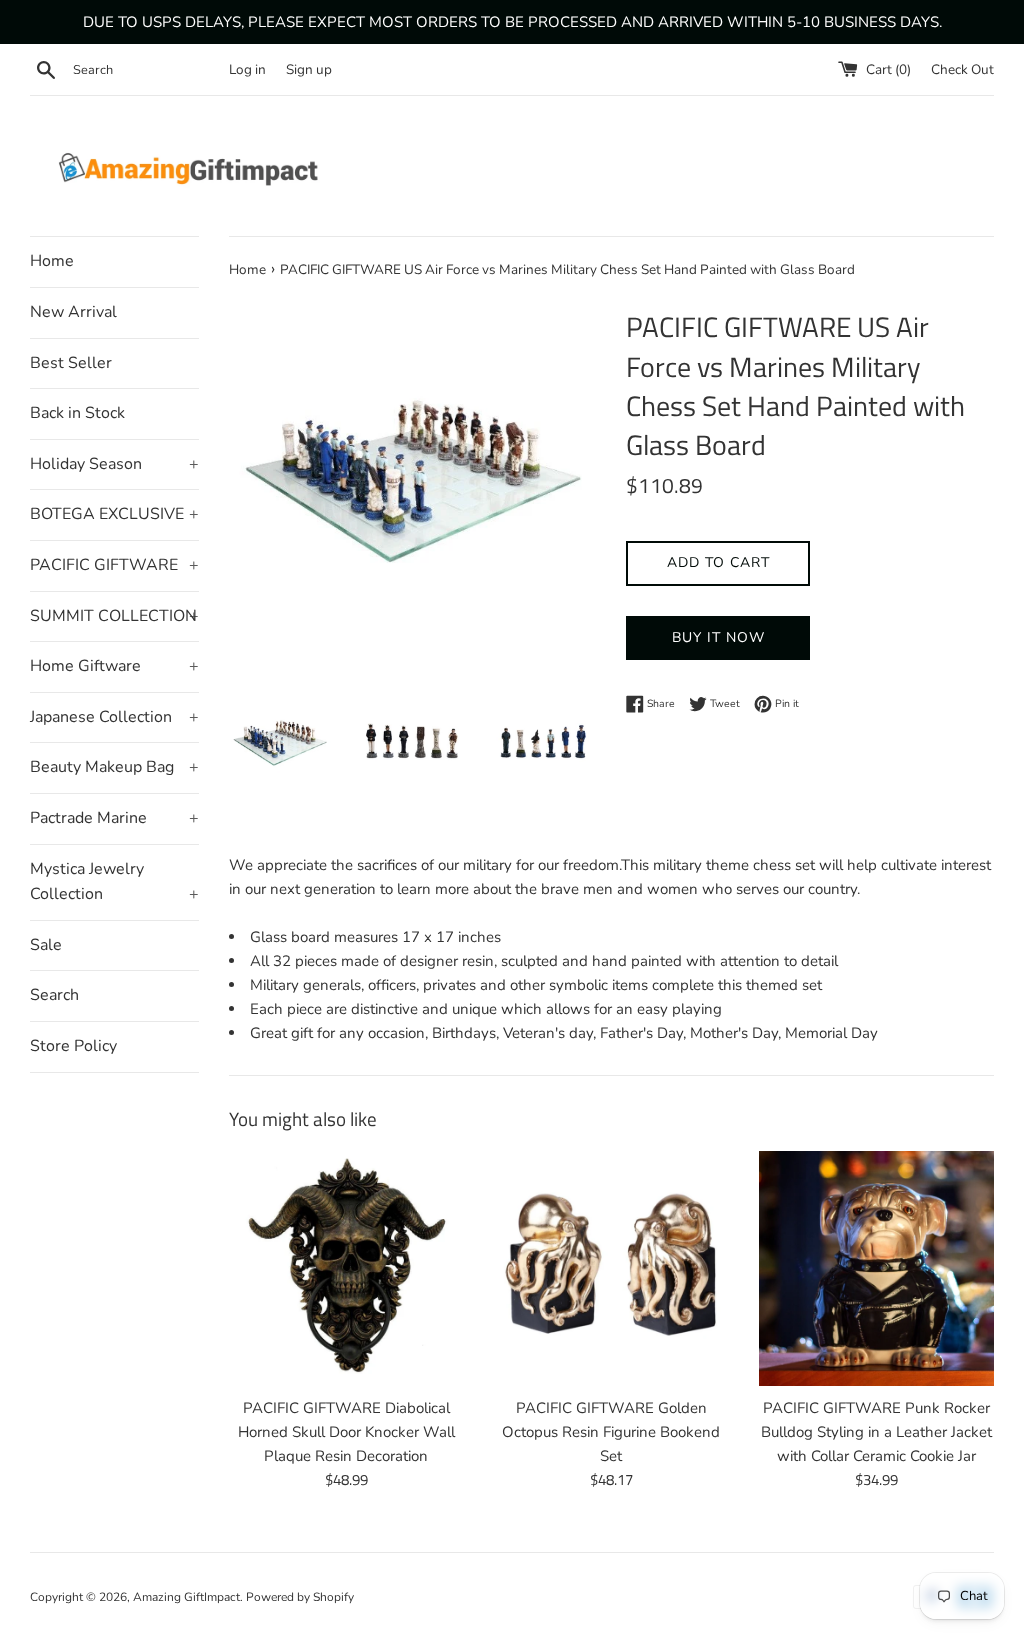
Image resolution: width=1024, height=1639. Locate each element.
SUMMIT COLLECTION (114, 616)
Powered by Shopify (300, 1597)
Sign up (309, 69)
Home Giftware (114, 666)
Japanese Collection (114, 717)
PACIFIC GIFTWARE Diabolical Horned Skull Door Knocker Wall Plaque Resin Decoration (346, 1432)
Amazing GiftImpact (186, 1597)
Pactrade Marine (114, 818)
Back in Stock (77, 413)
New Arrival (73, 312)
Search (54, 995)
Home (52, 261)
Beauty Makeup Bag (114, 767)
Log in (247, 69)
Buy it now (718, 637)
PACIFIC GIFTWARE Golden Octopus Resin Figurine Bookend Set (611, 1432)
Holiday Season (114, 464)
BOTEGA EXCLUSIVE (114, 514)
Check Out (962, 69)
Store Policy (73, 1046)
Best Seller (71, 363)
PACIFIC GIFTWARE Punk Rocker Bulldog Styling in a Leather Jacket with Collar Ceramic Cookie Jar (876, 1432)
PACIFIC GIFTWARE (114, 565)
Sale (46, 945)
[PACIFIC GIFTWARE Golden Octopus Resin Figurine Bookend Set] (611, 1268)
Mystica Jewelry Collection (114, 882)
